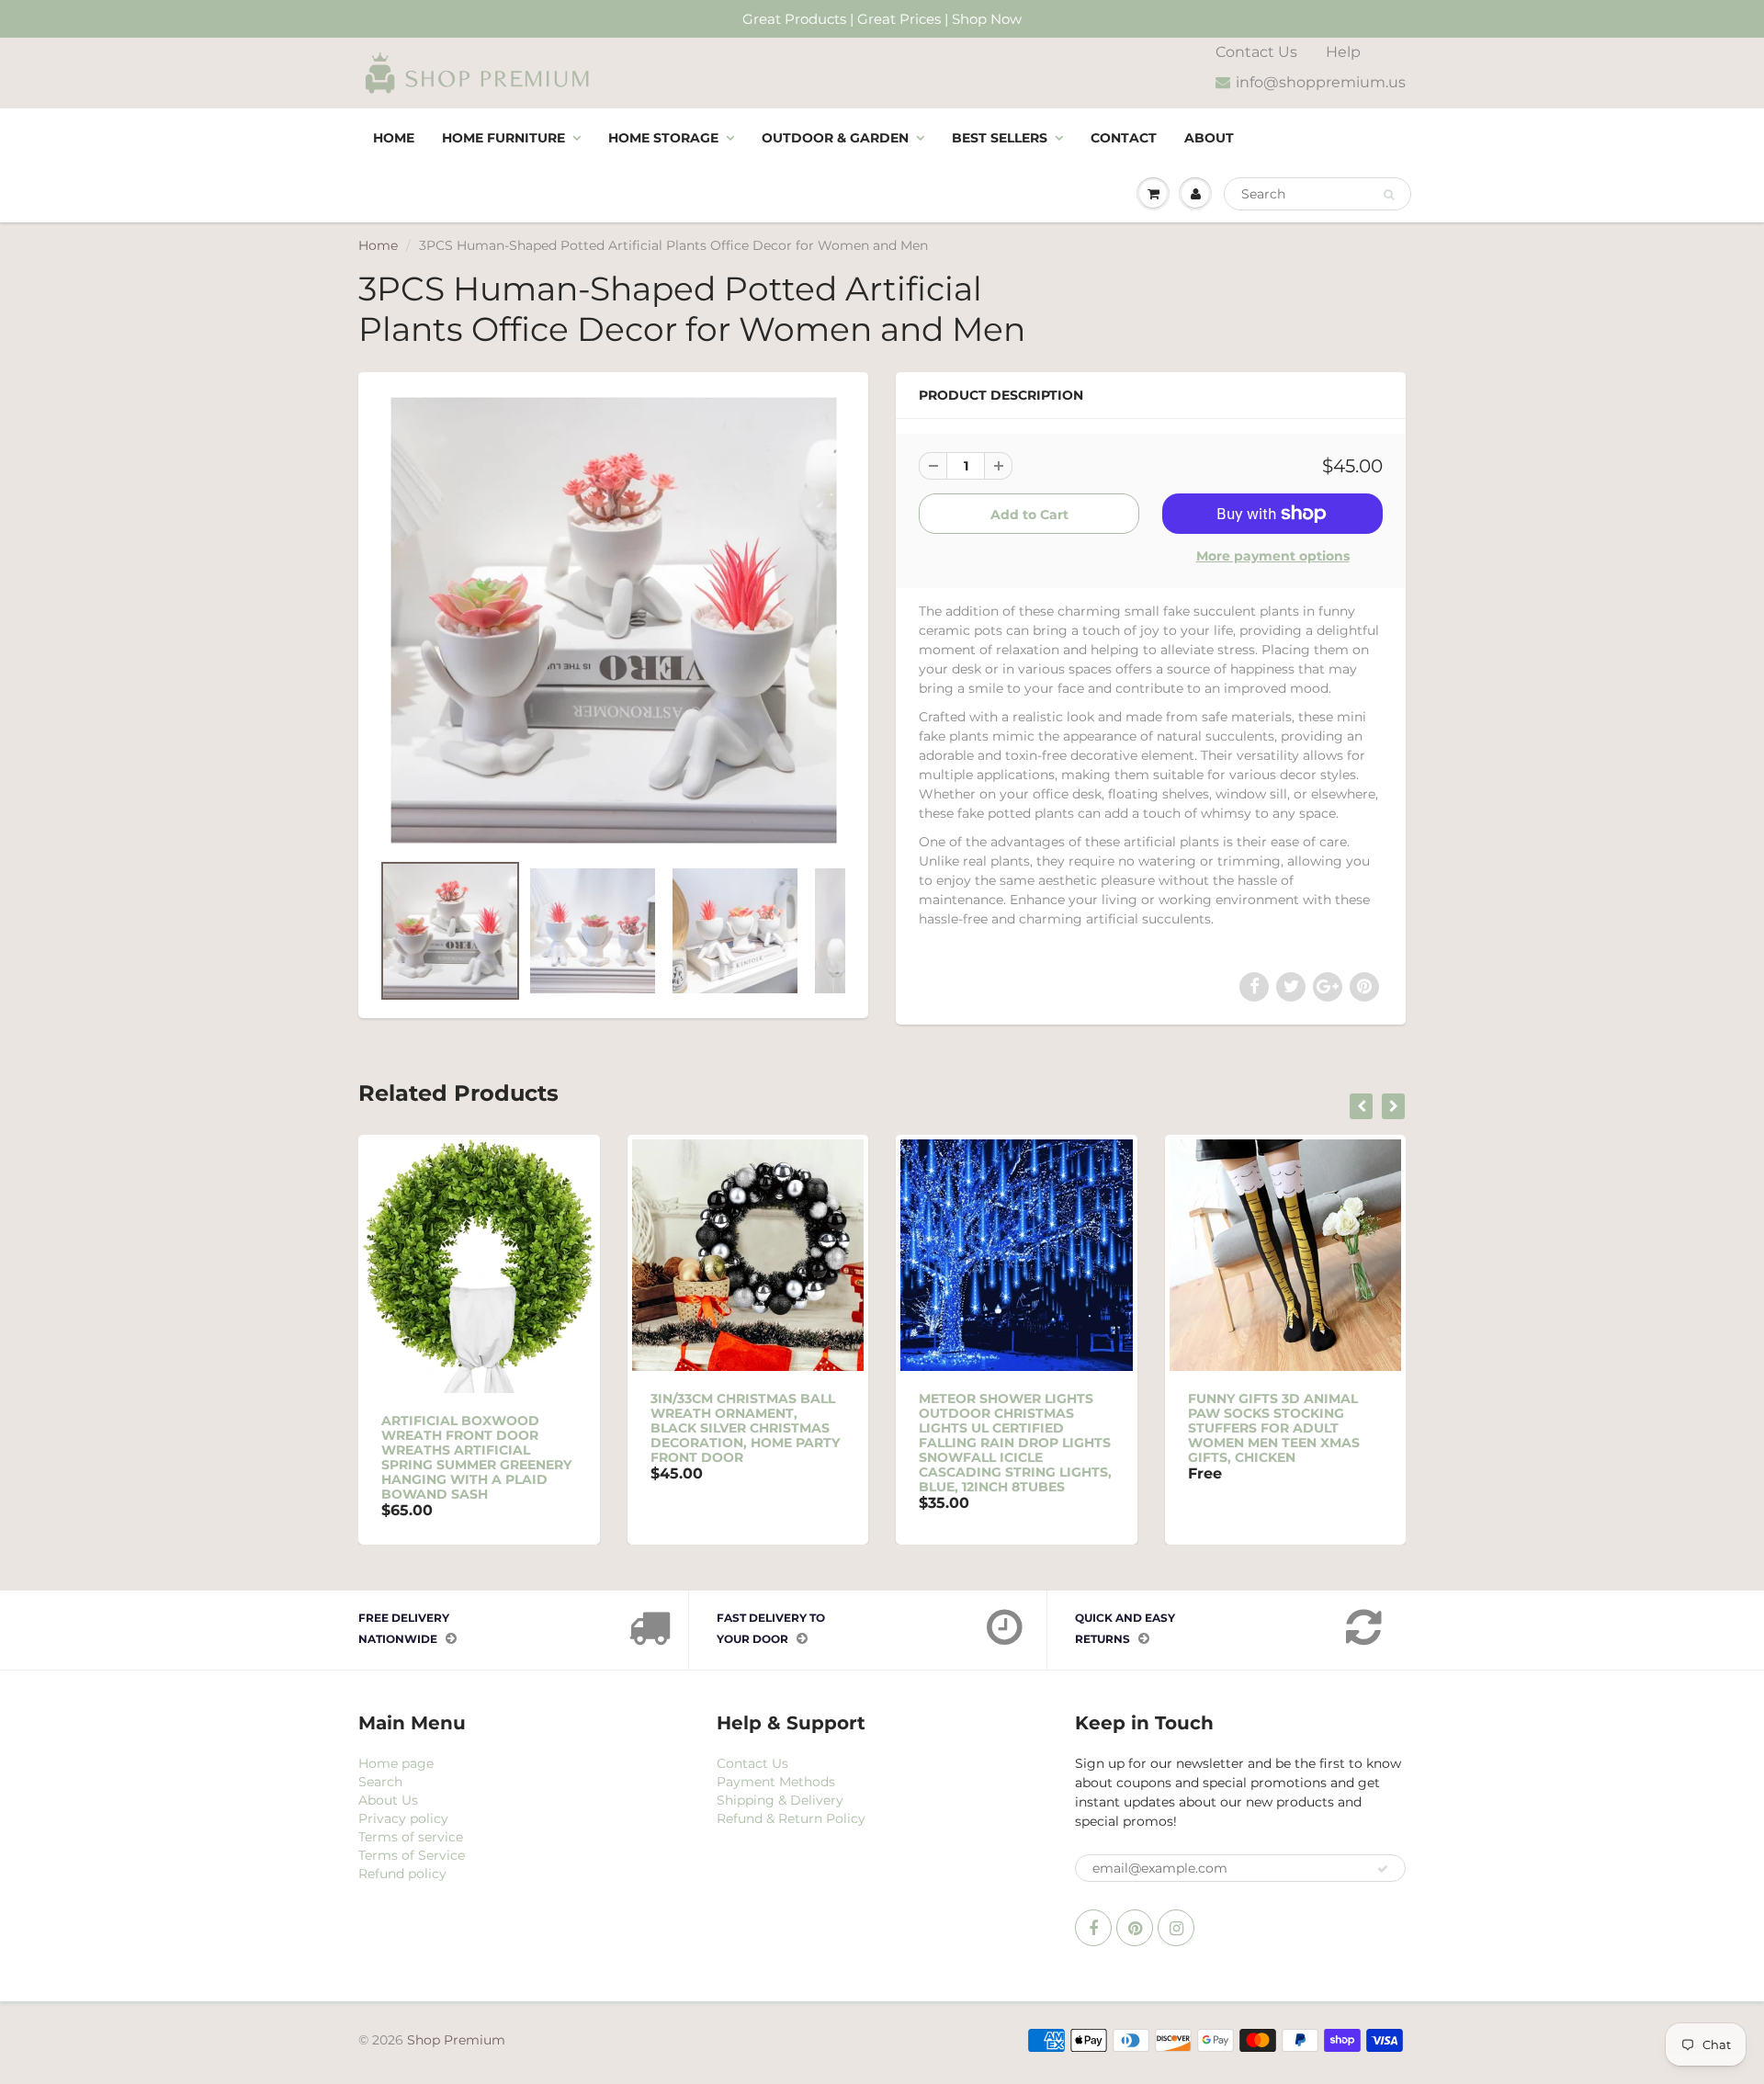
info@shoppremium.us (1321, 82)
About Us (388, 1800)
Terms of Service (412, 1855)
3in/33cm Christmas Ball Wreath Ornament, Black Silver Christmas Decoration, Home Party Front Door (745, 1428)
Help (1343, 52)
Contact (1124, 138)
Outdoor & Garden (835, 138)
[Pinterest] (1135, 1928)
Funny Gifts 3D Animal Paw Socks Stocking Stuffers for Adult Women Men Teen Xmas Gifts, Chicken (1274, 1428)
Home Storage (663, 138)
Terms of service (411, 1837)
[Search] (1389, 195)
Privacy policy (403, 1818)
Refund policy (402, 1874)
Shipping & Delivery (780, 1800)
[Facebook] (1093, 1928)
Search (380, 1782)
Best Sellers (1000, 138)
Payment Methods (776, 1782)
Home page (396, 1763)
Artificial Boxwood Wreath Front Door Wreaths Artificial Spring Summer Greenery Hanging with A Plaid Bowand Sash (476, 1457)
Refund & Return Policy (791, 1818)
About (1209, 138)
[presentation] (1361, 1106)
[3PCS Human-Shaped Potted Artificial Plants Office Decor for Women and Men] (613, 620)
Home (394, 138)
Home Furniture (503, 138)
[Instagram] (1176, 1928)
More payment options (1273, 556)
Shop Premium (456, 2040)
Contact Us (1256, 52)
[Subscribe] (1383, 1869)
